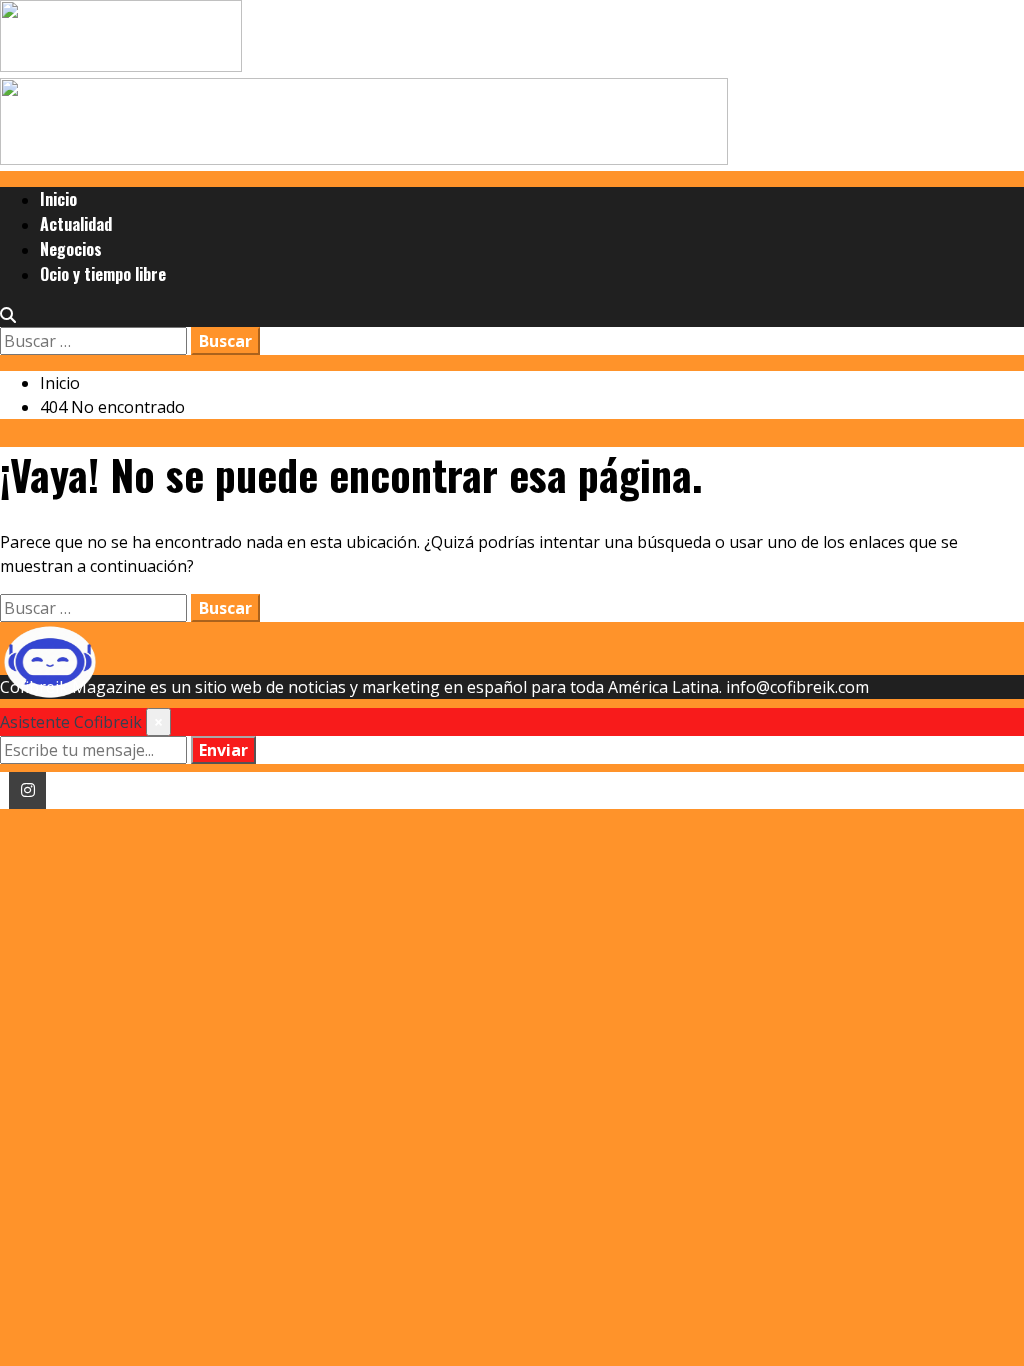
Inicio (58, 199)
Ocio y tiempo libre (103, 274)
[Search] (8, 315)
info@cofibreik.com (797, 687)
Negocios (71, 249)
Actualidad (76, 224)
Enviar (223, 750)
